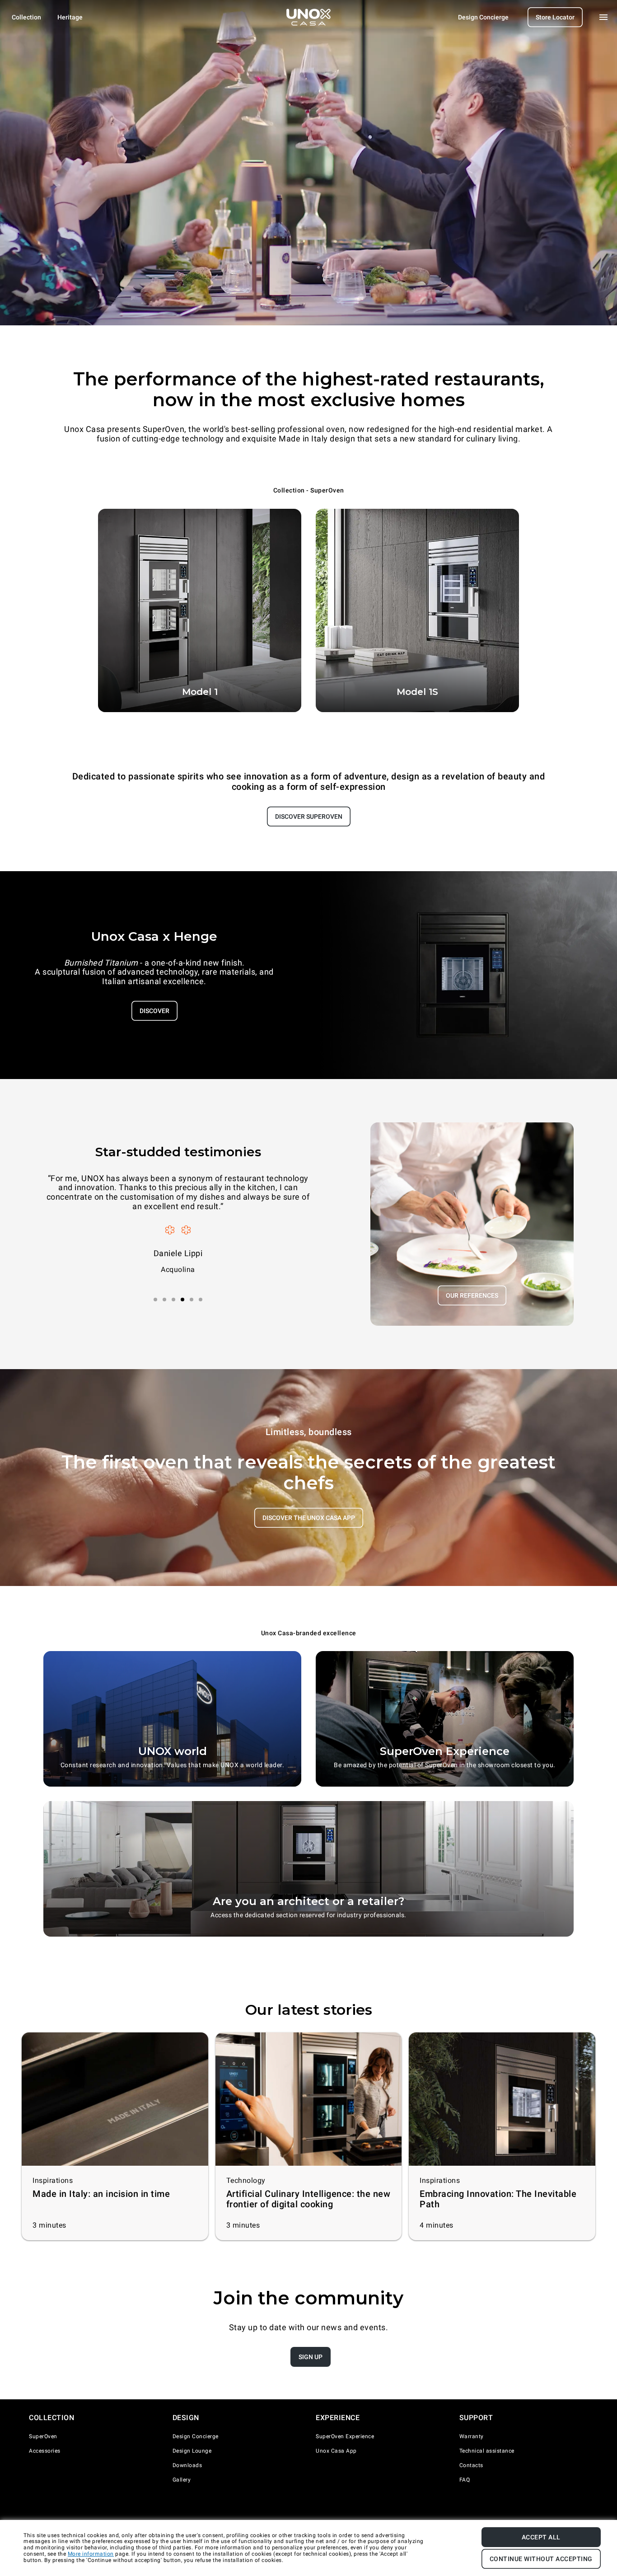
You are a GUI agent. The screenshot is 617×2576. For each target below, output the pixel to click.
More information (91, 2554)
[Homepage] (308, 17)
